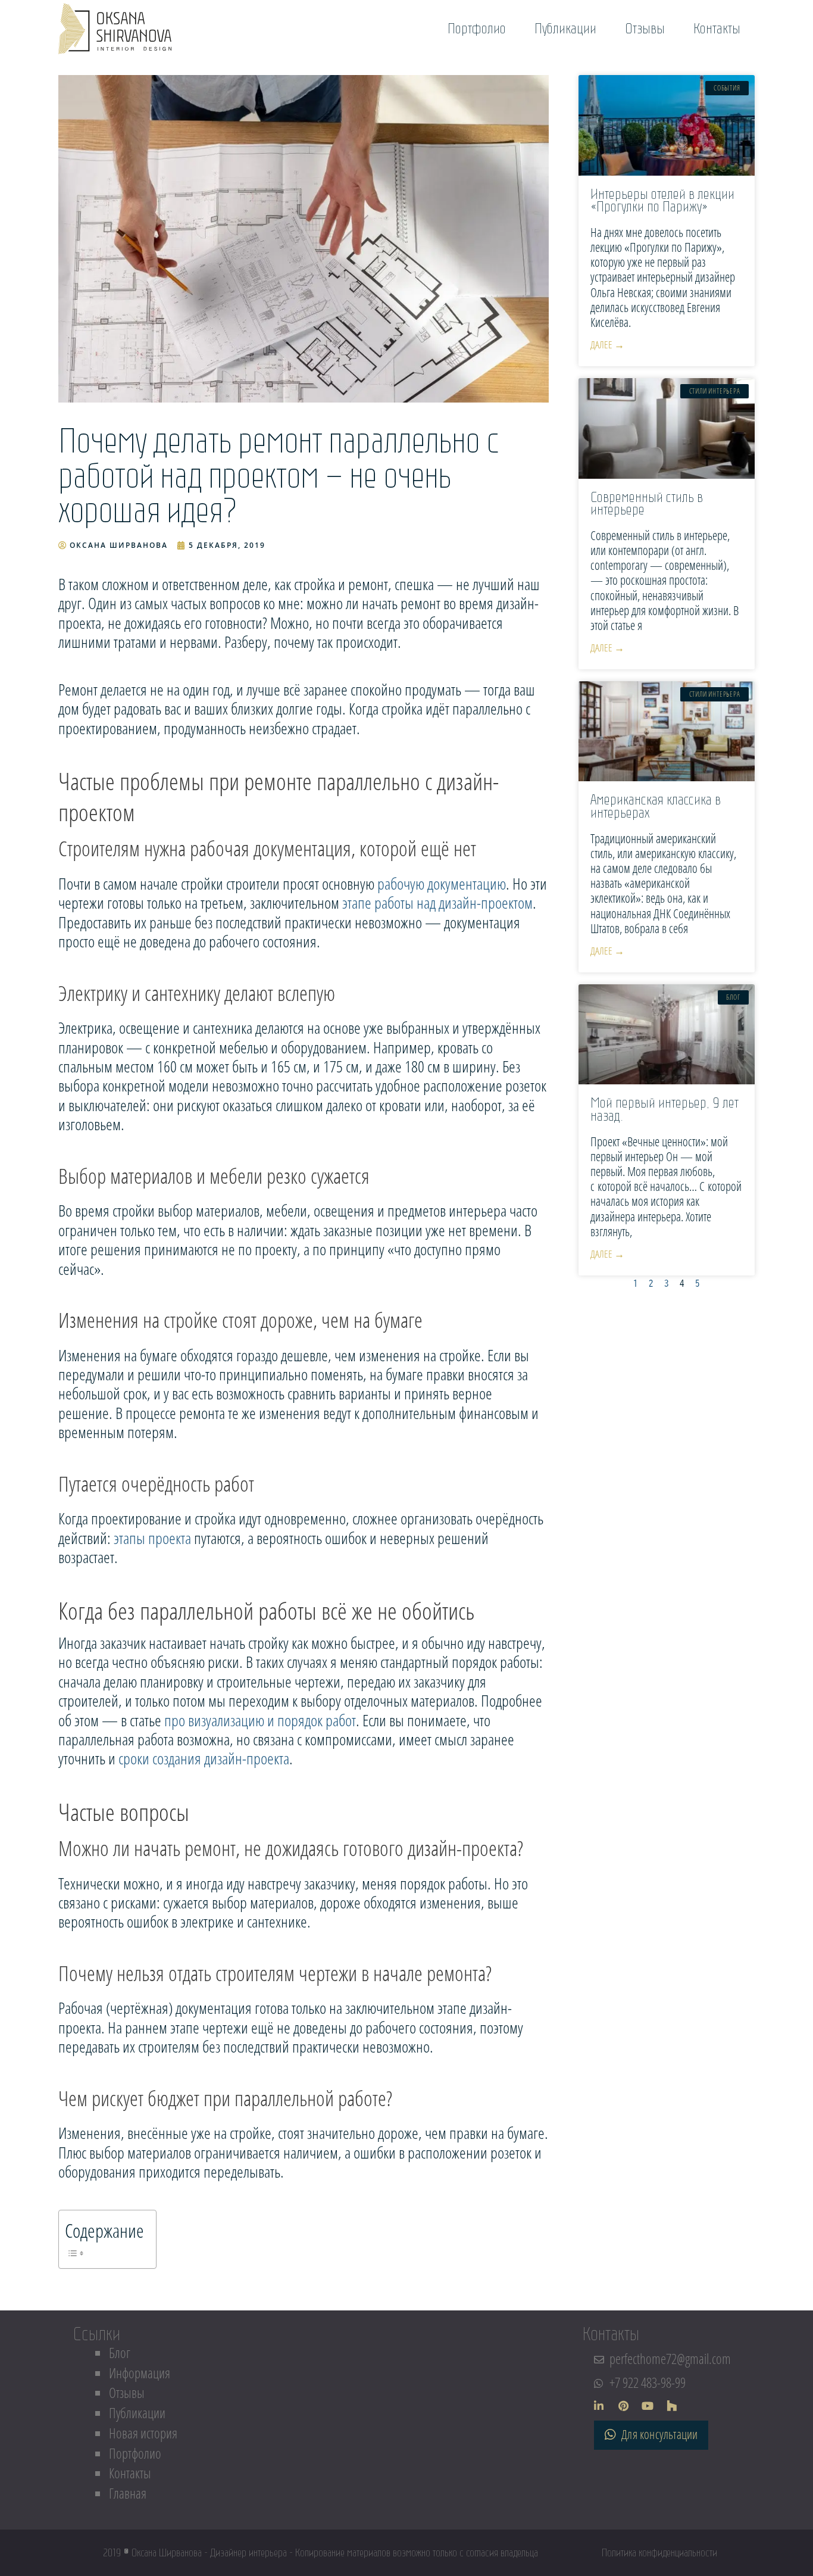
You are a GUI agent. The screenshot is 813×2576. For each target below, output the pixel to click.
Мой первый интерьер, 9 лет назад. (665, 1109)
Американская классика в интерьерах (656, 806)
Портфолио (135, 2454)
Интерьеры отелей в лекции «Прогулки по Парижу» (662, 200)
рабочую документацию (442, 883)
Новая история (143, 2433)
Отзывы (127, 2393)
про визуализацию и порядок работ (260, 1720)
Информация (140, 2373)
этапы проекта (152, 1538)
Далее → (607, 344)
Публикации (137, 2413)
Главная (128, 2494)
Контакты (130, 2473)
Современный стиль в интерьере (647, 503)
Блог (120, 2353)
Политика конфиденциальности (659, 2553)
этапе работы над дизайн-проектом (437, 902)
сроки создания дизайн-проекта (204, 1758)
